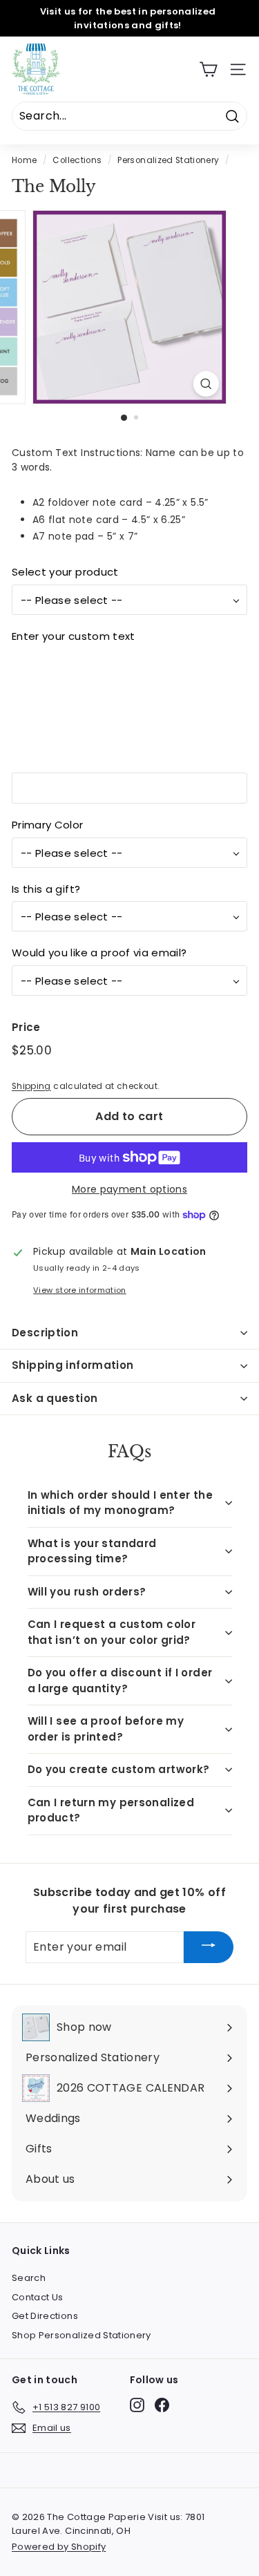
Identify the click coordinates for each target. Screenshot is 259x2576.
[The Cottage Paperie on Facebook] (162, 2405)
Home (24, 160)
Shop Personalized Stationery (81, 2335)
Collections (77, 160)
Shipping (31, 1086)
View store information (80, 1290)
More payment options (129, 1189)
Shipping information (73, 1365)
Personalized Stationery (168, 160)
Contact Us (38, 2297)
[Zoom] (206, 384)
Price (26, 1027)
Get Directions (45, 2316)
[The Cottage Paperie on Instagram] (137, 2405)
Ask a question (55, 1398)
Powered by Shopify (59, 2547)
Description (45, 1333)
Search (29, 2278)
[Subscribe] (209, 1948)
